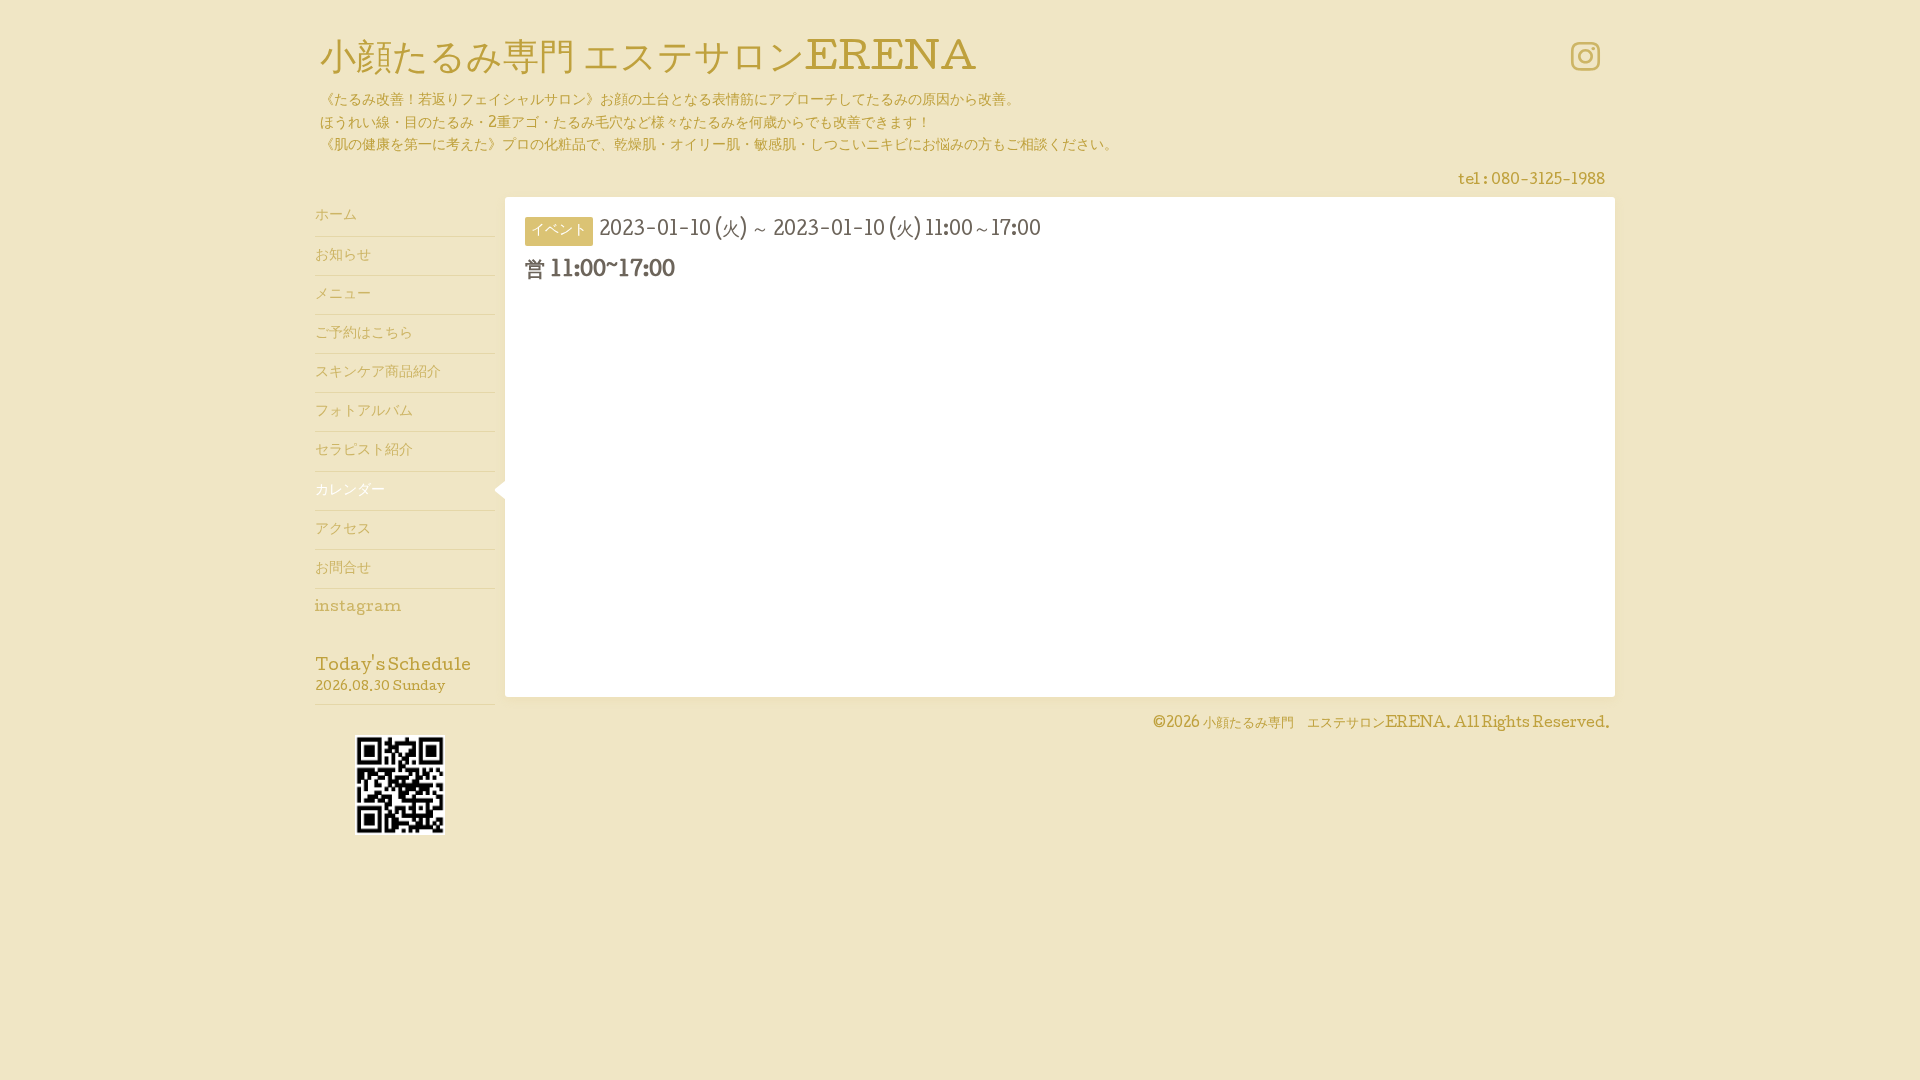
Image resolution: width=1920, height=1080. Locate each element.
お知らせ (343, 256)
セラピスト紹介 (364, 451)
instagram (358, 608)
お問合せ (343, 569)
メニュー (343, 295)
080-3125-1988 (1548, 181)
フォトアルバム (364, 412)
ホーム (336, 216)
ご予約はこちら (364, 334)
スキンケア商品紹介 (378, 373)
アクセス (343, 530)
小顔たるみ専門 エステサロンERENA (648, 61)
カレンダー (350, 491)
